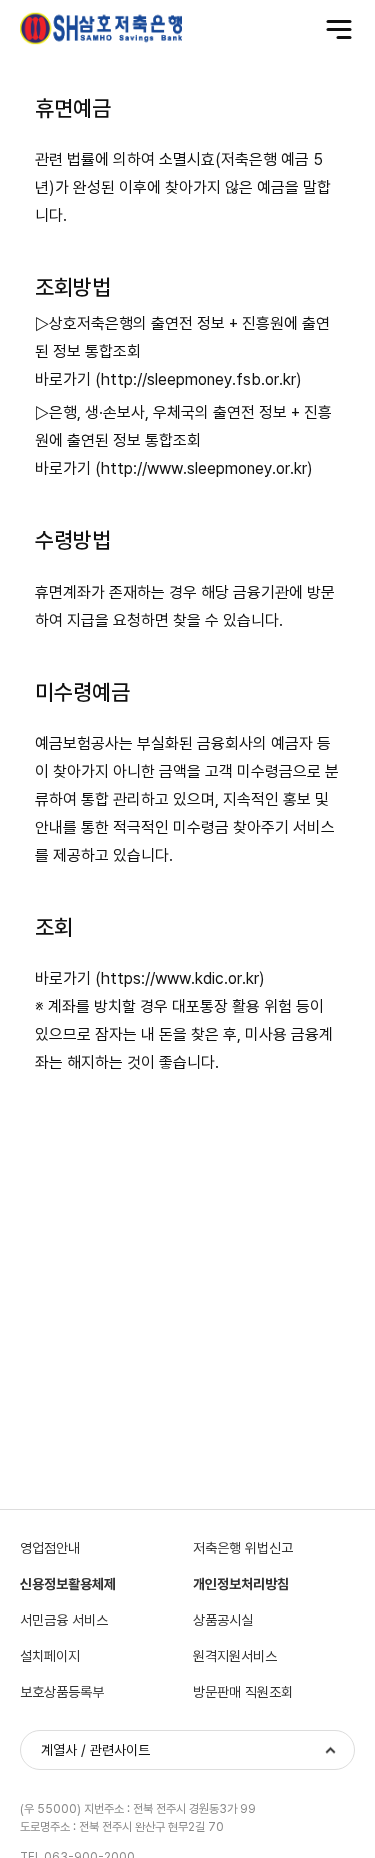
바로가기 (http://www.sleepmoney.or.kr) (174, 468)
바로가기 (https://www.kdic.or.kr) (150, 978)
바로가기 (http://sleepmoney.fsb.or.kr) (168, 379)
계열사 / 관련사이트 (95, 1750)
